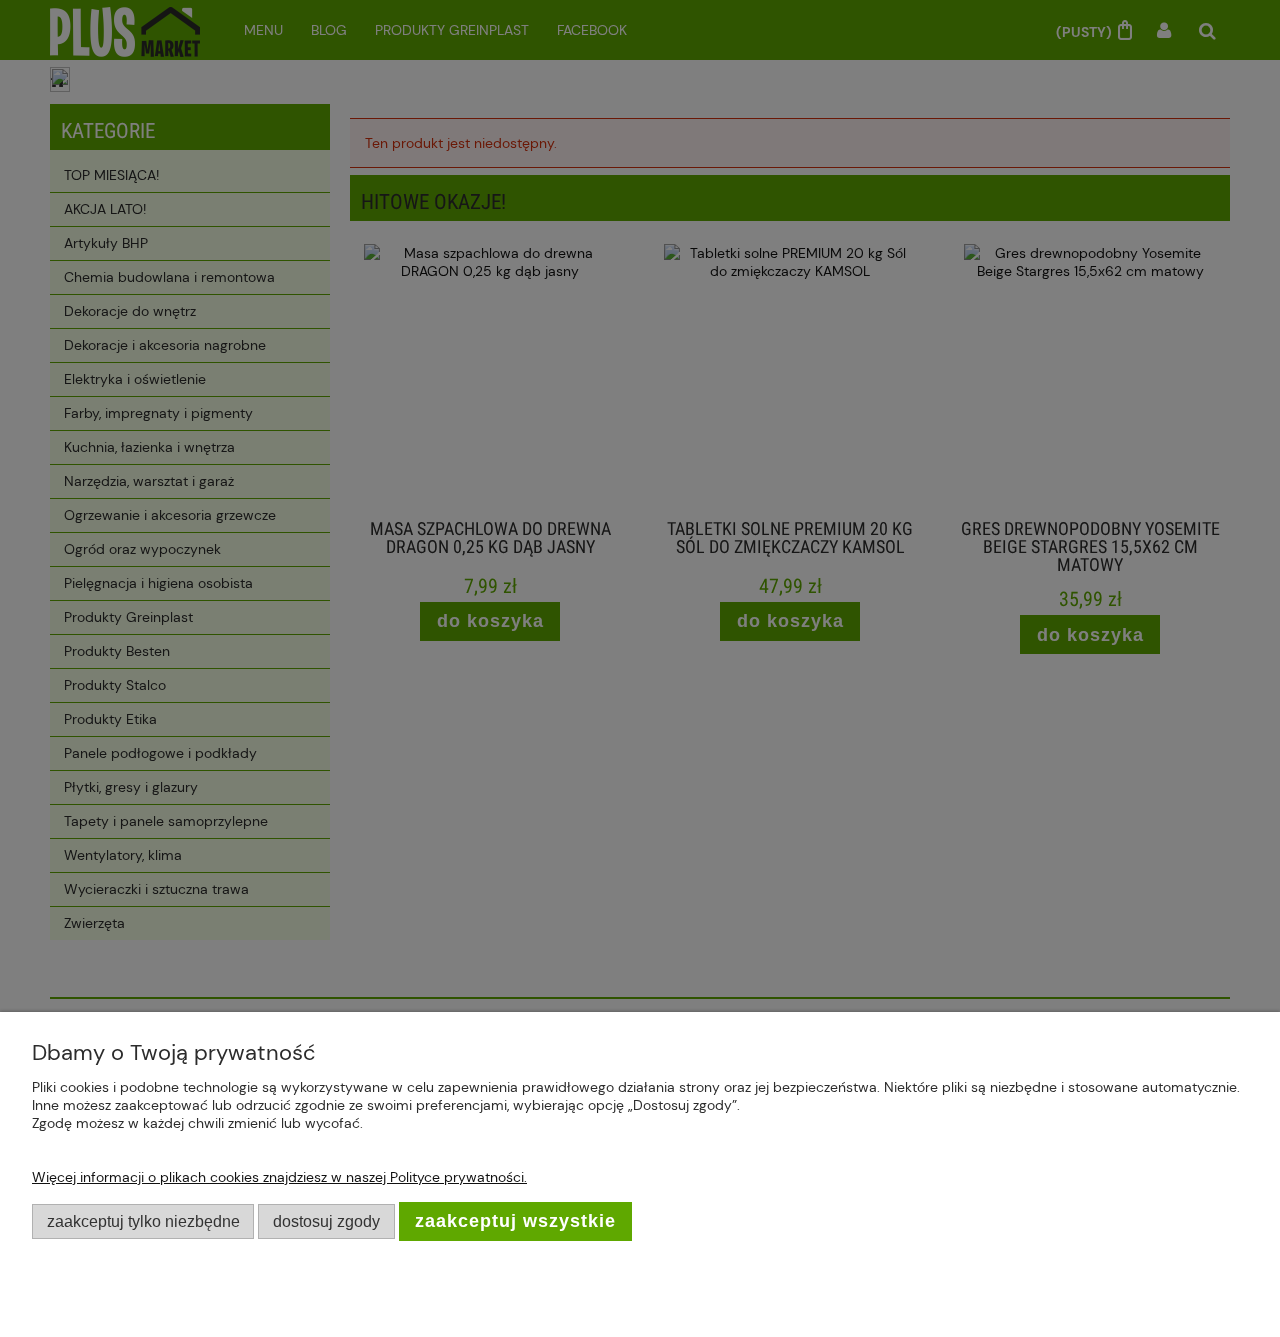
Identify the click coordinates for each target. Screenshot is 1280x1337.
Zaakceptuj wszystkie (515, 1221)
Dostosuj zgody (326, 1221)
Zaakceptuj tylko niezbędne (143, 1221)
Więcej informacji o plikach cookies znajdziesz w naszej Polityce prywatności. (279, 1177)
